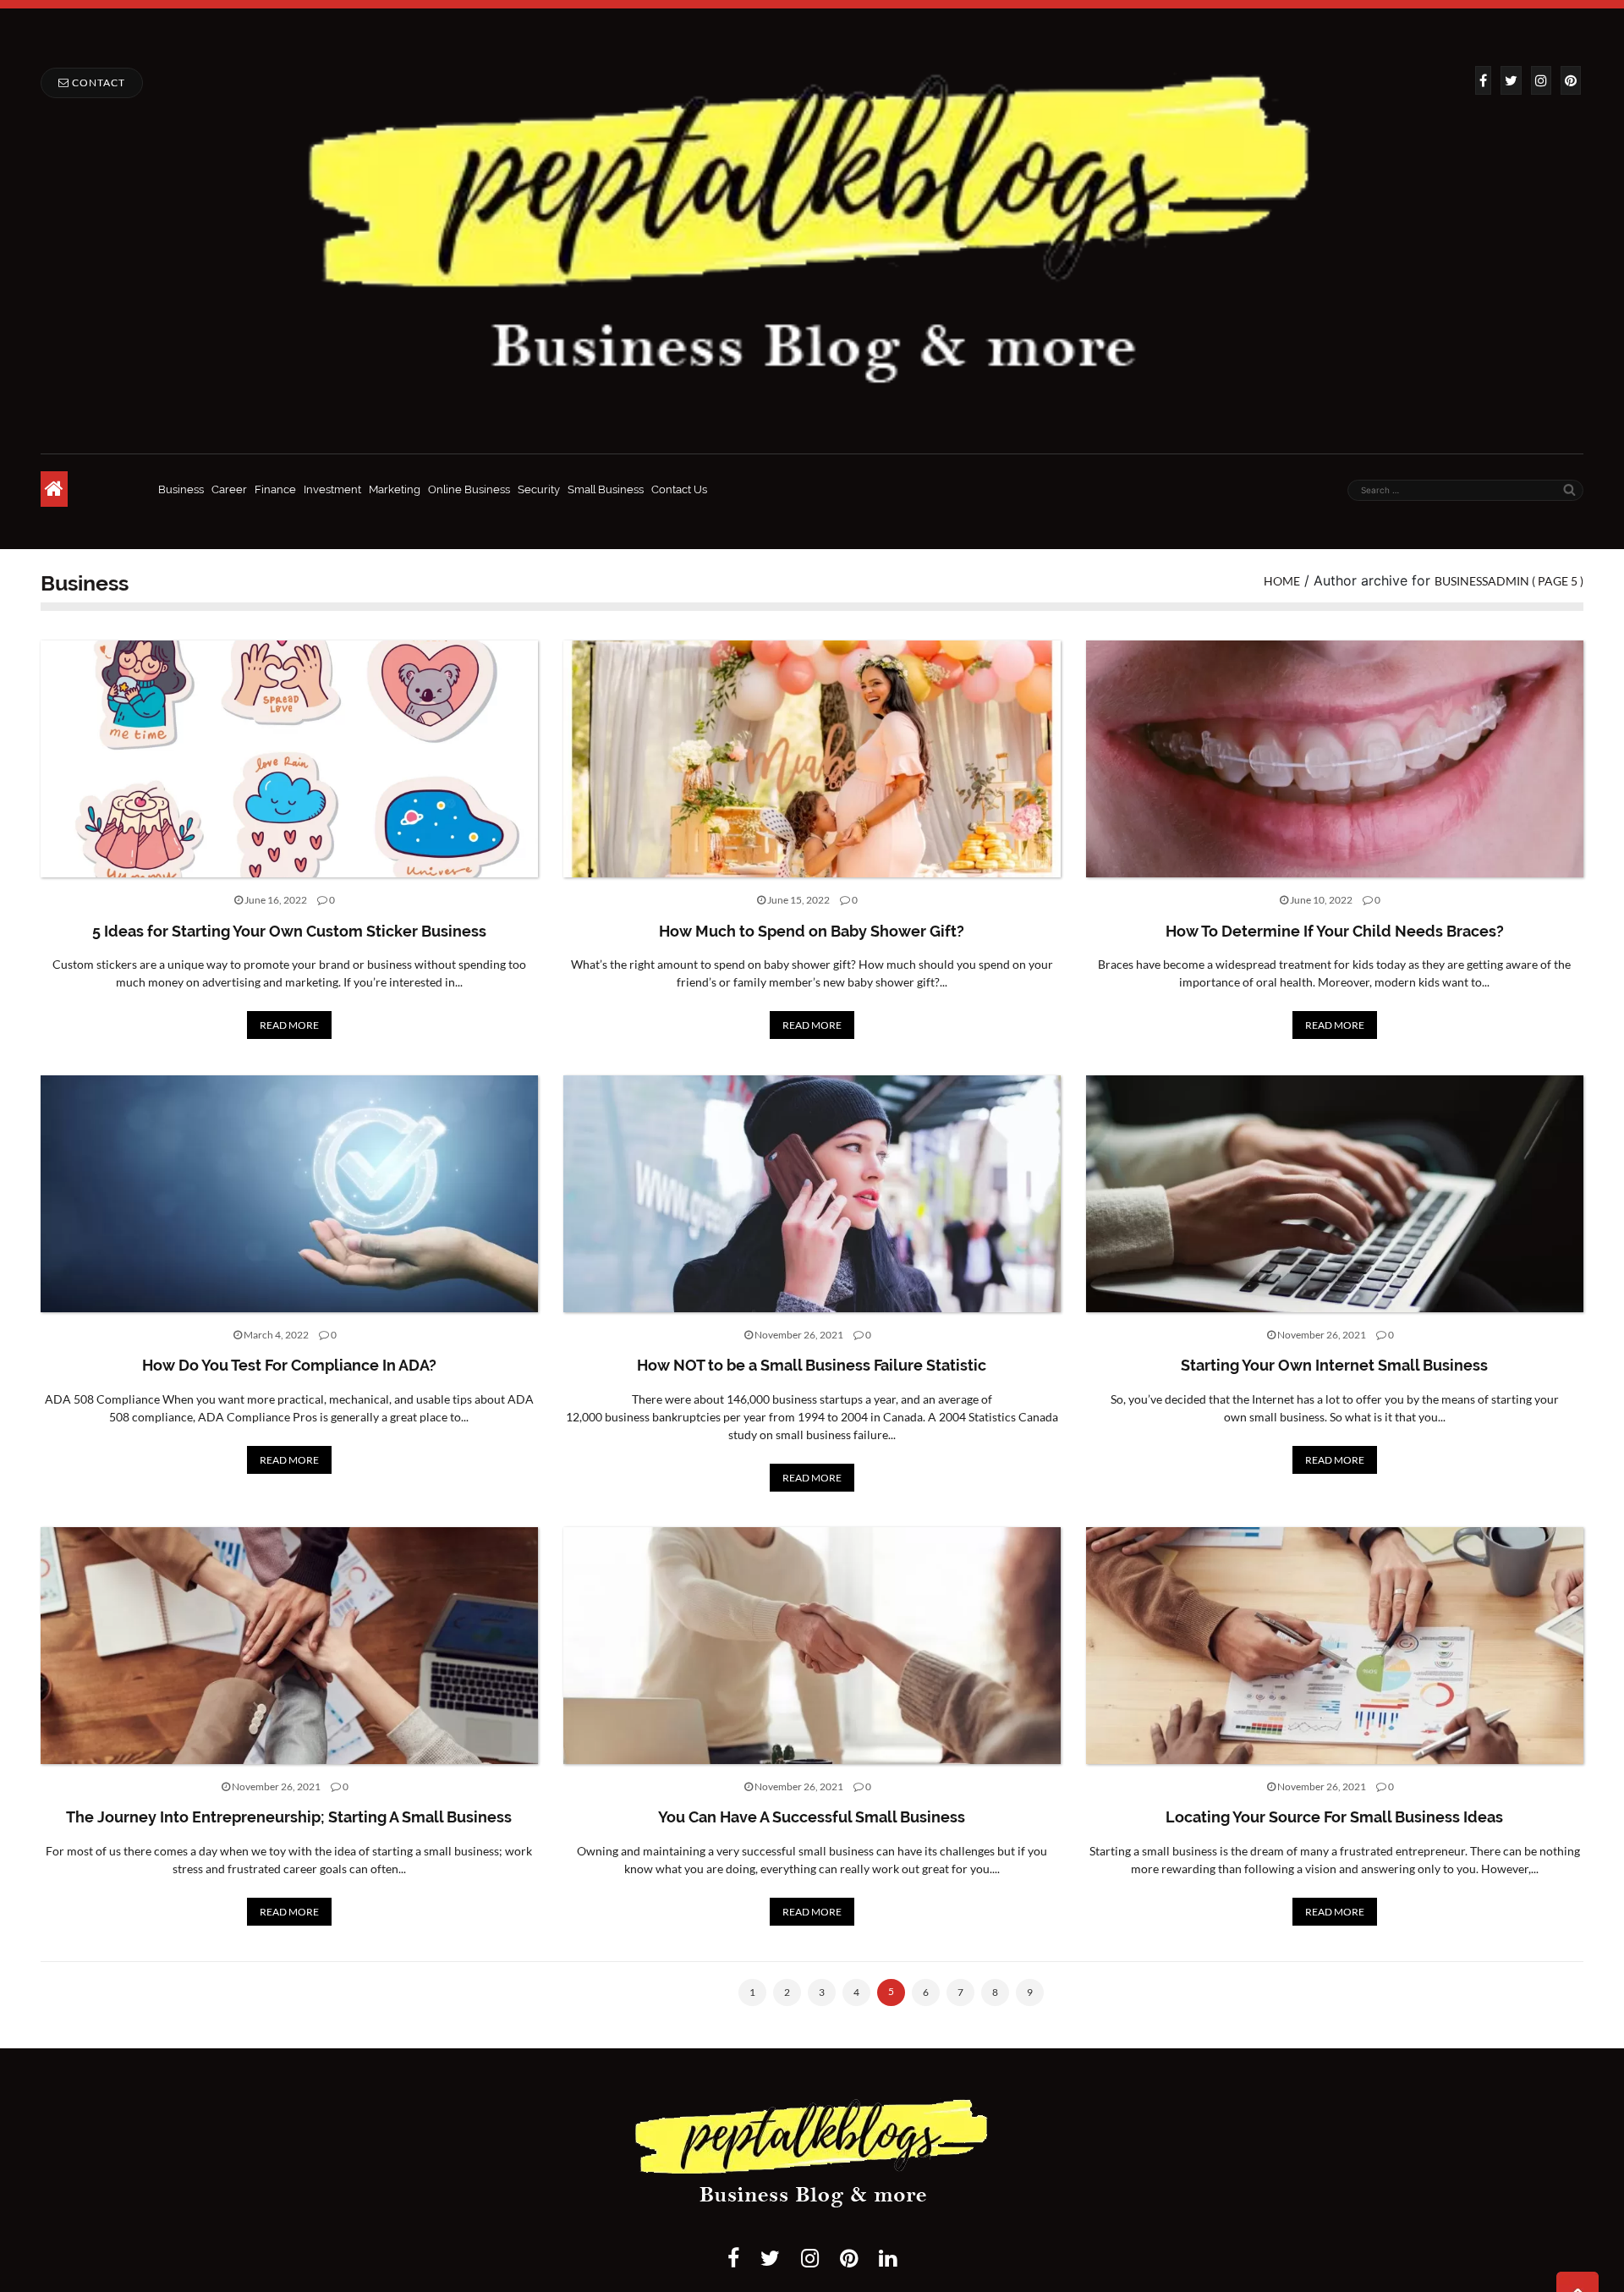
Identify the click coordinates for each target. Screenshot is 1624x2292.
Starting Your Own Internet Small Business (1334, 1365)
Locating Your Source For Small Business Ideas (1334, 1817)
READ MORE (289, 1025)
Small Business (606, 489)
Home (1282, 581)
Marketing (395, 489)
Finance (275, 489)
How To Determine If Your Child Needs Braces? (1335, 931)
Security (539, 489)
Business (181, 489)
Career (229, 489)
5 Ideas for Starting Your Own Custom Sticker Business (289, 931)
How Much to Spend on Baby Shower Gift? (812, 931)
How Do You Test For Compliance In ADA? (289, 1365)
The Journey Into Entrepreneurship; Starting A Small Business (289, 1817)
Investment (332, 489)
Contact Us (679, 489)
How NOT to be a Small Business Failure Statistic (812, 1365)
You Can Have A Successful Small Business (812, 1817)
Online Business (469, 489)
